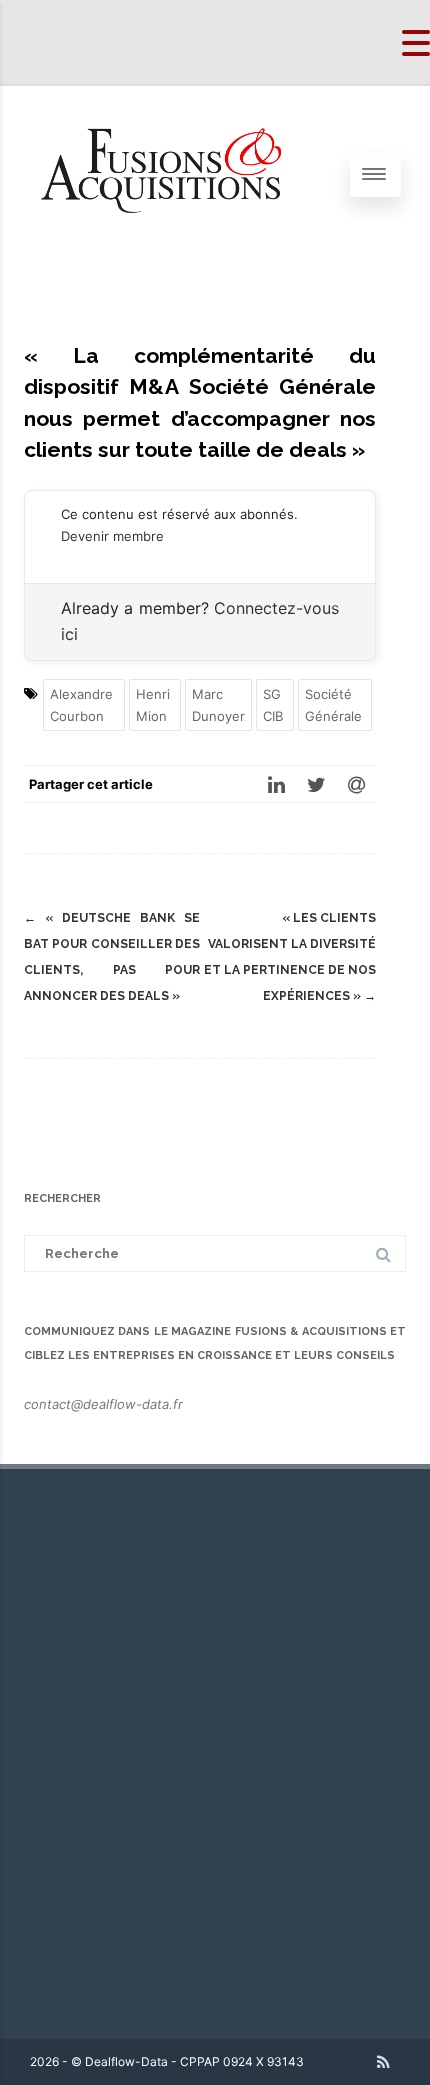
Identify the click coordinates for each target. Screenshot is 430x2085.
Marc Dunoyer (218, 705)
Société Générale (333, 705)
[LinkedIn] (276, 784)
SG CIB (273, 705)
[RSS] (383, 2062)
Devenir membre (112, 536)
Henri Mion (153, 705)
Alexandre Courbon (81, 705)
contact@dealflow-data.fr (103, 1404)
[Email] (356, 784)
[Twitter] (316, 784)
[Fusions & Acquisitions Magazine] (175, 258)
